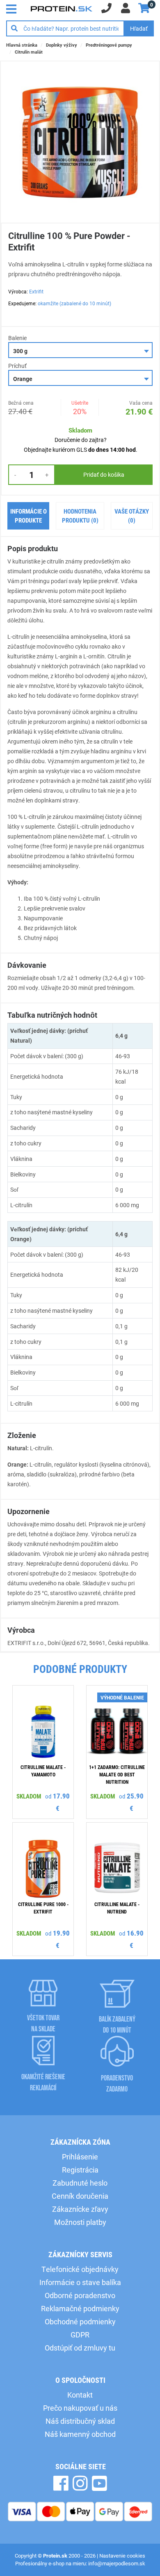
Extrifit (36, 291)
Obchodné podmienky (80, 2321)
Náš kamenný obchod (80, 2434)
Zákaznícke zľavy (80, 2209)
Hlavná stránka (22, 45)
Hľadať (139, 28)
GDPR (80, 2335)
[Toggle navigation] (14, 8)
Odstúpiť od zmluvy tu (80, 2348)
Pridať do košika (104, 474)
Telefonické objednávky (80, 2269)
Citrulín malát (29, 52)
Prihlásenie (80, 2157)
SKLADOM (29, 1796)
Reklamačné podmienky (80, 2308)
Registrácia (80, 2170)
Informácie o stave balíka (80, 2282)
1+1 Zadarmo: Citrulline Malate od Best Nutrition (117, 1774)
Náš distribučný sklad (80, 2421)
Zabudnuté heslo (80, 2183)
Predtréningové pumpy (109, 45)
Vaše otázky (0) (132, 516)
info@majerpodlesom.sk (117, 2563)
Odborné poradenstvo (80, 2295)
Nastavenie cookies (122, 2556)
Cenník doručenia (80, 2196)
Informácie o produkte (29, 516)
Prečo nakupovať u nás (80, 2408)
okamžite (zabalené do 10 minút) (74, 303)
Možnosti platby (80, 2222)
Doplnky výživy (62, 45)
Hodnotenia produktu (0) (80, 516)
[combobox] (80, 350)
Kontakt (80, 2395)
